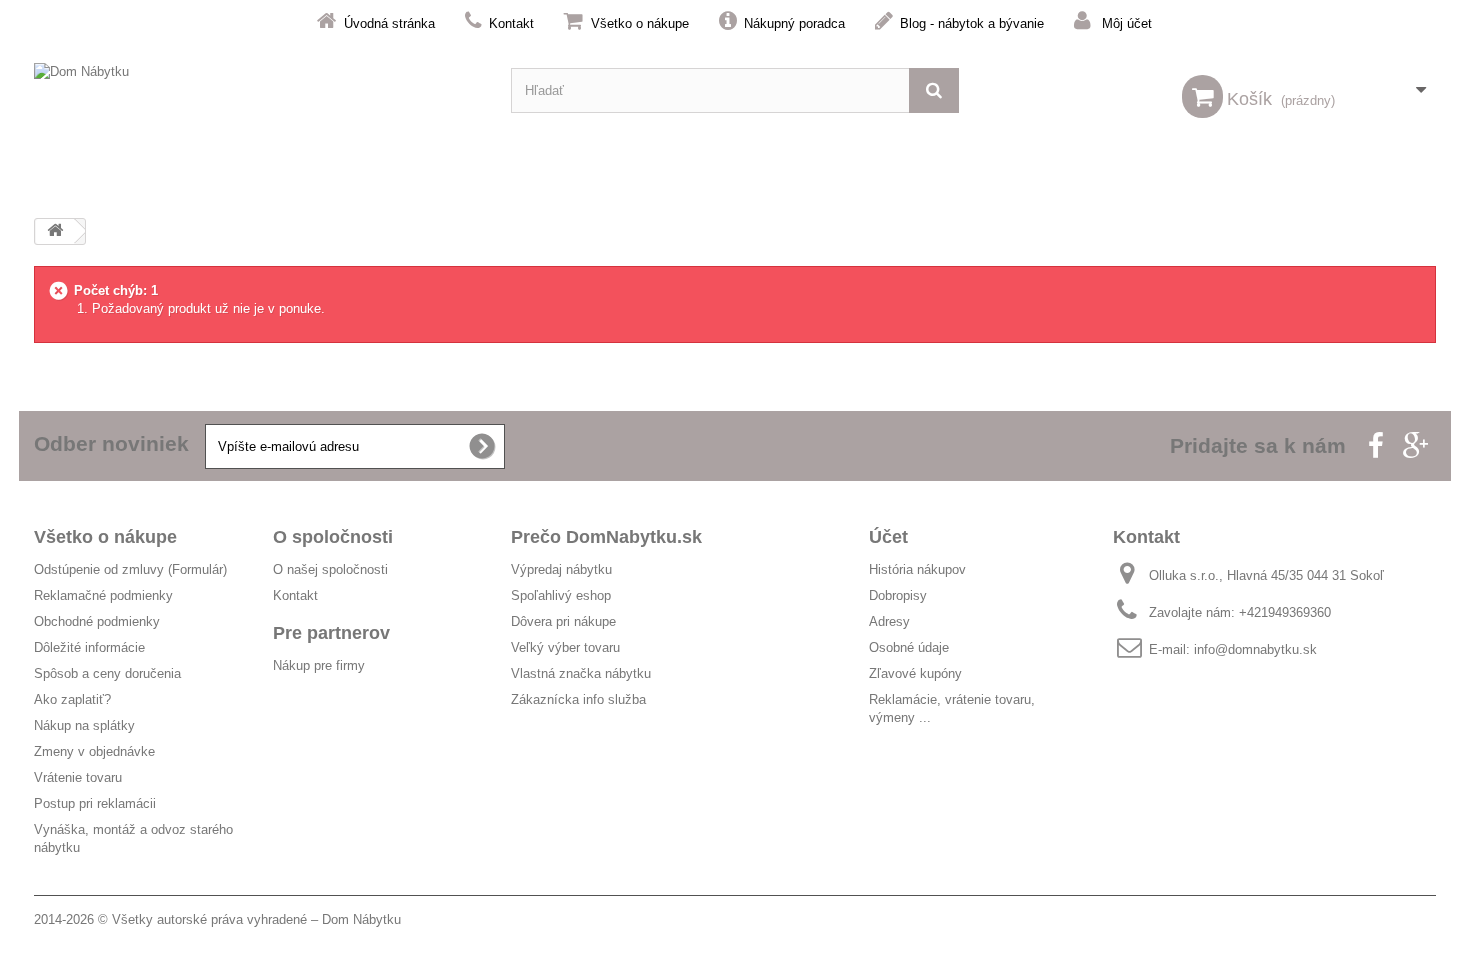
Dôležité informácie (89, 647)
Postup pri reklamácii (95, 803)
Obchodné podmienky (97, 621)
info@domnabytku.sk (1255, 649)
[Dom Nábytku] (257, 90)
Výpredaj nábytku (561, 569)
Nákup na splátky (84, 725)
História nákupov (917, 569)
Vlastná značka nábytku (581, 673)
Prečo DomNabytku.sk (606, 537)
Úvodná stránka (389, 23)
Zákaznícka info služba (578, 699)
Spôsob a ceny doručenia (107, 673)
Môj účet (1127, 23)
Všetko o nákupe (640, 23)
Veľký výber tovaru (565, 647)
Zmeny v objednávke (94, 751)
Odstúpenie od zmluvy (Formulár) (130, 569)
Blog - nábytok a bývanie (972, 23)
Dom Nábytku (361, 919)
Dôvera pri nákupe (563, 621)
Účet (888, 537)
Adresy (889, 621)
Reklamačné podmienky (103, 595)
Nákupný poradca (794, 23)
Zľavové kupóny (915, 673)
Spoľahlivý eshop (561, 595)
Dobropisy (898, 595)
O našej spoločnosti (330, 569)
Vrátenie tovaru (78, 777)
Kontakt (511, 23)
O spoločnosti (333, 537)
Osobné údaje (909, 647)
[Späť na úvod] (55, 231)
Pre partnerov (331, 633)
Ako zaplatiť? (72, 699)
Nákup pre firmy (319, 665)
